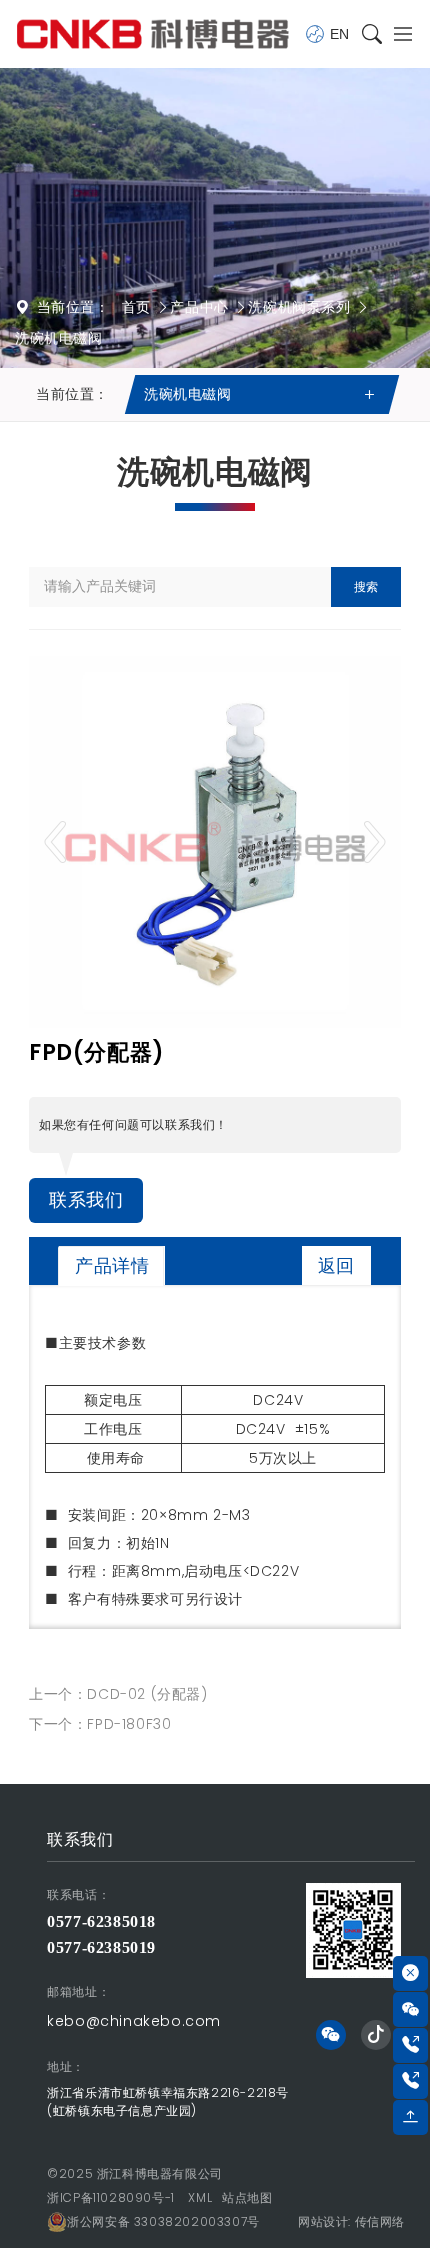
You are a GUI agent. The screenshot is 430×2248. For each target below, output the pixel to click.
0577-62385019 (101, 1947)
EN (340, 34)
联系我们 (86, 1200)
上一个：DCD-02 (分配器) (118, 1694)
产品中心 (199, 307)
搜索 (366, 586)
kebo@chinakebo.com (134, 2021)
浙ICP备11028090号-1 (111, 2197)
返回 (336, 1265)
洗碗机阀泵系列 (299, 307)
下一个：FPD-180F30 (100, 1724)
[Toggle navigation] (397, 34)
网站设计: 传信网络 (351, 2221)
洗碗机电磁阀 (59, 338)
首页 (136, 307)
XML (200, 2197)
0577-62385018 (101, 1921)
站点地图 (247, 2197)
